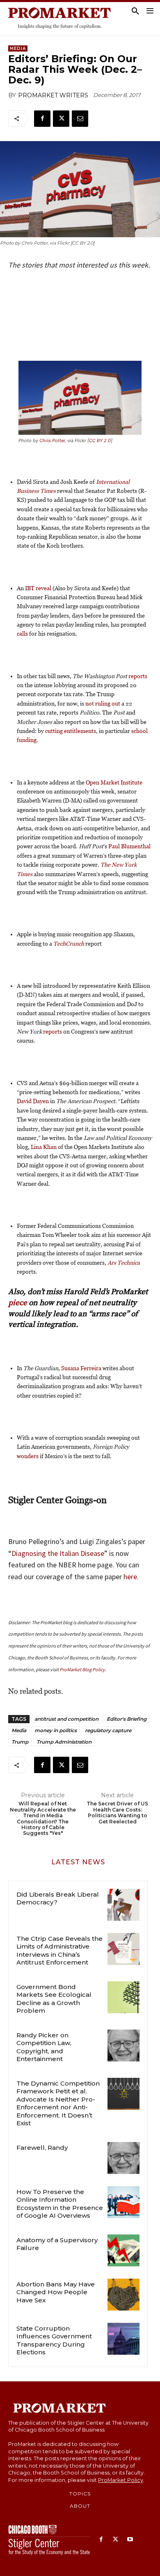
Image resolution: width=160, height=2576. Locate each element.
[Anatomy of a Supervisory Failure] (123, 2250)
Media (18, 48)
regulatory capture (108, 1730)
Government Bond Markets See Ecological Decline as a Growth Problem (54, 1999)
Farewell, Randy (42, 2148)
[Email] (80, 119)
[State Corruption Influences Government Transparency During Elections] (123, 2339)
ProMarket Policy (121, 2480)
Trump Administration (64, 1742)
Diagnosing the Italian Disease (58, 1553)
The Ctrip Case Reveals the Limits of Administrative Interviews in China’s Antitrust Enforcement (59, 1951)
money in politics (56, 1730)
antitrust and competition (66, 1719)
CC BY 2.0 (100, 441)
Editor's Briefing (127, 1719)
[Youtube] (130, 2540)
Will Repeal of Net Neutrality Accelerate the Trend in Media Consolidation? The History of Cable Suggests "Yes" (43, 1818)
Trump (20, 1742)
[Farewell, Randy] (123, 2158)
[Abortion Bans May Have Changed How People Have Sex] (123, 2295)
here (130, 1577)
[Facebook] (42, 119)
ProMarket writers (53, 95)
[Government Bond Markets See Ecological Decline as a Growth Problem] (123, 1997)
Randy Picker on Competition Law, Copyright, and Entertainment (44, 2047)
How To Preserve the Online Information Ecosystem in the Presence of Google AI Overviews (60, 2204)
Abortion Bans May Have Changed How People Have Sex (56, 2292)
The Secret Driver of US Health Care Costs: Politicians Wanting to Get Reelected (117, 1813)
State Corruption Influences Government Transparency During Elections (54, 2340)
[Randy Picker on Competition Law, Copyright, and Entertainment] (123, 2046)
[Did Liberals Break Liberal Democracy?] (123, 1905)
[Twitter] (61, 119)
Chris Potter (52, 441)
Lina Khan (44, 1147)
